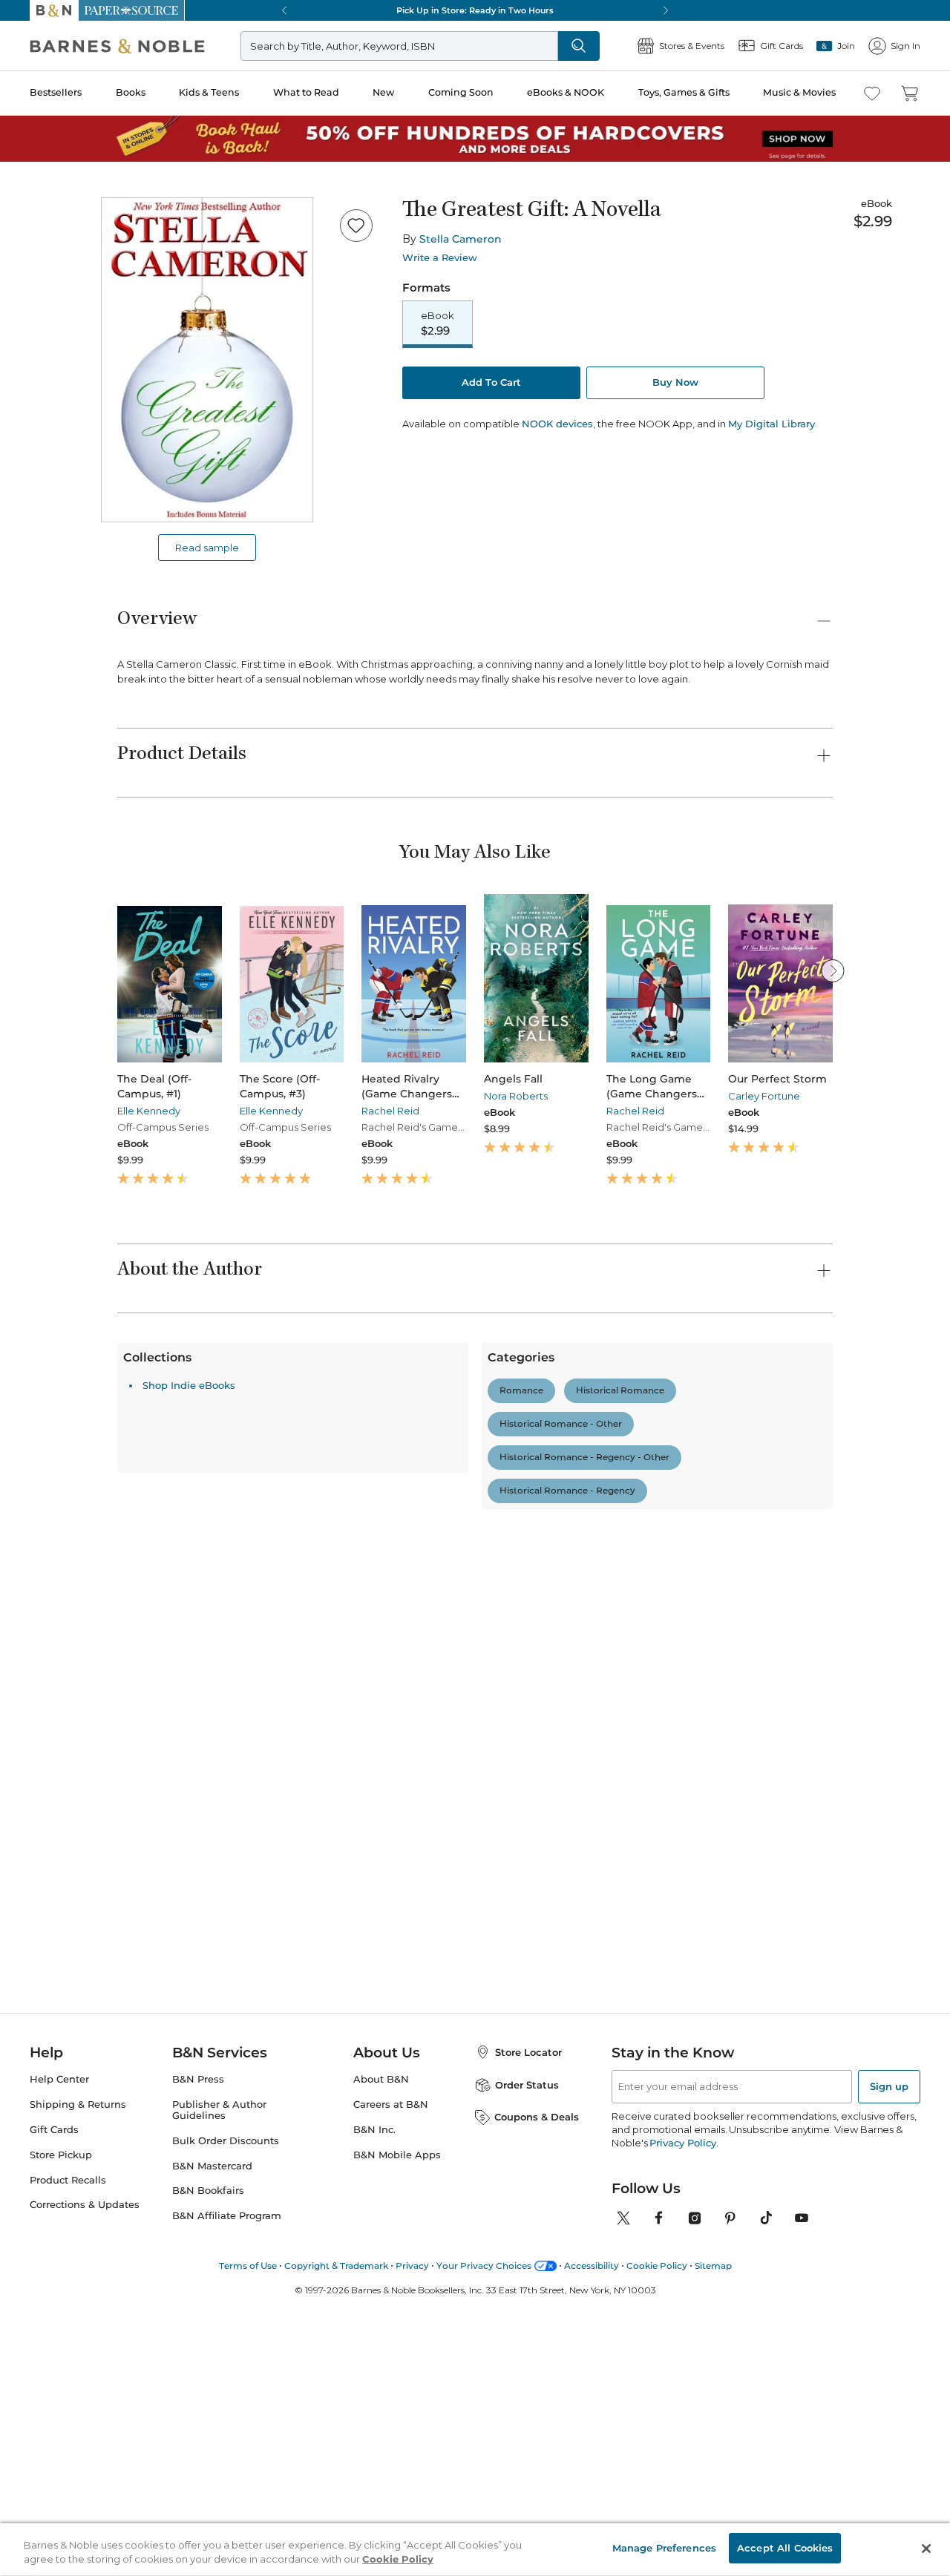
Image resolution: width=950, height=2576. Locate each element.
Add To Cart (491, 382)
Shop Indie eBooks (189, 2109)
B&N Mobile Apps (397, 2404)
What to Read (306, 92)
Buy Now (675, 382)
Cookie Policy (657, 2515)
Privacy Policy (682, 2392)
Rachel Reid (390, 1111)
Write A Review (710, 1496)
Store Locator (528, 2301)
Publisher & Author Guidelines (219, 2359)
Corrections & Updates (85, 2455)
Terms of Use (248, 2515)
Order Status (527, 2334)
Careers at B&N (391, 2354)
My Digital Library (772, 424)
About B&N (381, 2329)
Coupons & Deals (537, 2367)
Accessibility (592, 2515)
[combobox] (320, 1657)
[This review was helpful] (790, 1826)
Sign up (889, 2336)
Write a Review (440, 258)
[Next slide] (833, 970)
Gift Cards (54, 2379)
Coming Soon (461, 92)
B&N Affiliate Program (227, 2466)
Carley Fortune (764, 1096)
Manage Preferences (664, 2548)
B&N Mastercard (212, 2415)
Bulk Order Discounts (226, 2390)
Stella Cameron (461, 239)
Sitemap (713, 2515)
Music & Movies (799, 92)
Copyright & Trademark (336, 2515)
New (383, 92)
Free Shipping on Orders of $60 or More (475, 10)
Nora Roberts (516, 1096)
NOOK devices (557, 424)
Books (131, 92)
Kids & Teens (209, 92)
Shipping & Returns (78, 2354)
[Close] (926, 2549)
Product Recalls (68, 2429)
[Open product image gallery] (207, 360)
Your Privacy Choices (484, 2515)
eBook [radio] (438, 323)
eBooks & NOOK (566, 92)
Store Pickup (61, 2404)
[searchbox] (169, 1656)
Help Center (59, 2329)
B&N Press (198, 2329)
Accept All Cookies (785, 2548)
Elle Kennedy (149, 1111)
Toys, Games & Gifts (684, 92)
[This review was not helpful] (817, 1825)
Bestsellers (56, 92)
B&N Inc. (374, 2379)
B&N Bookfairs (208, 2441)
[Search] (579, 46)
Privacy (412, 2515)
